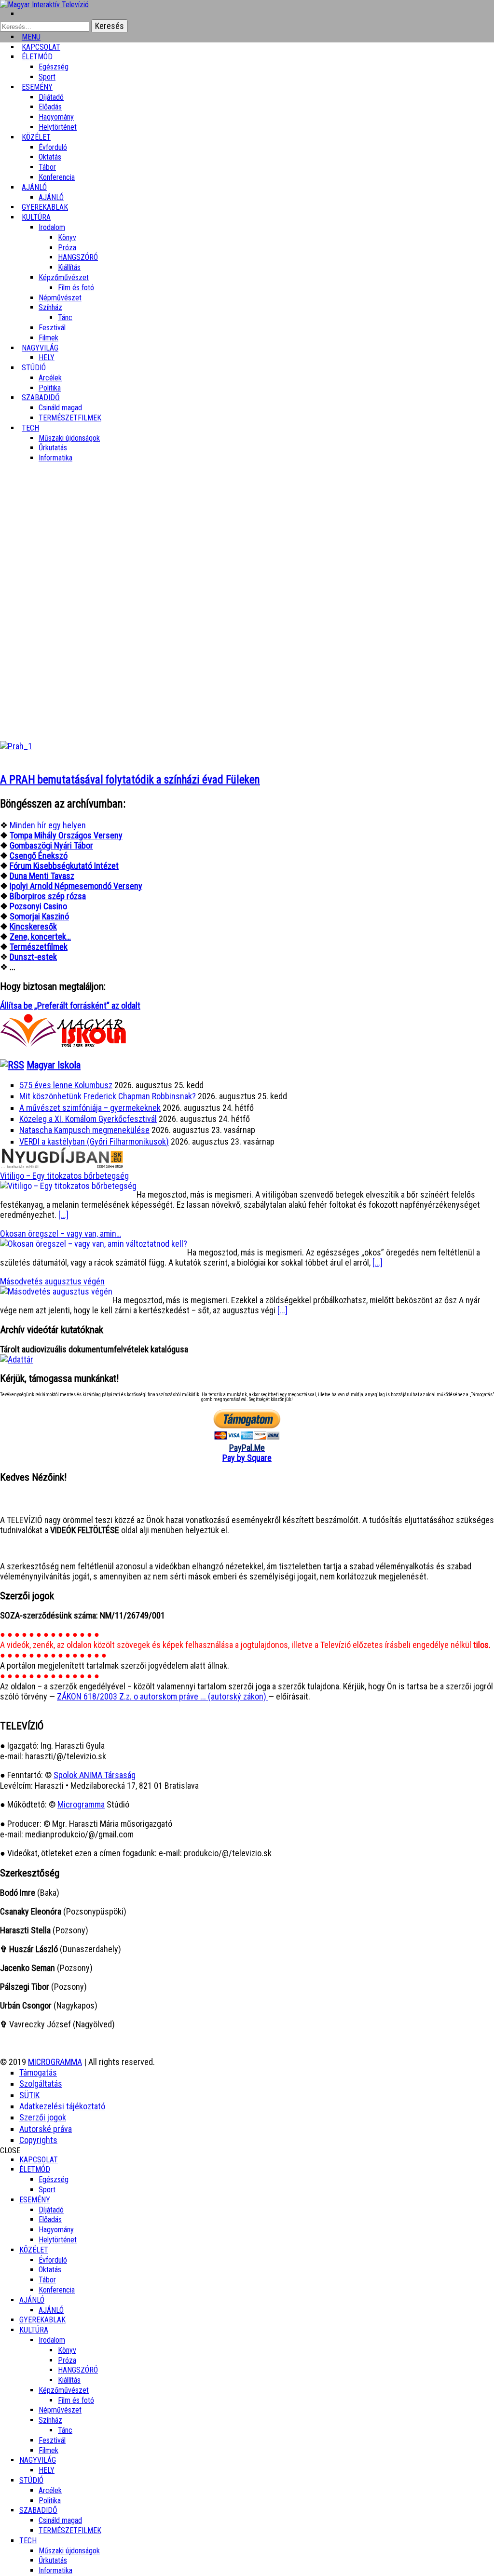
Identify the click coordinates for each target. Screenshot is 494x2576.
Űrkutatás (53, 448)
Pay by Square (247, 1458)
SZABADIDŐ (41, 398)
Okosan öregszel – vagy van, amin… (61, 1234)
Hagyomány (56, 117)
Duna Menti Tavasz (42, 876)
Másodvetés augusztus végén (52, 1281)
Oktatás (50, 157)
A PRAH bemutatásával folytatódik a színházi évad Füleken (130, 780)
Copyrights (38, 2140)
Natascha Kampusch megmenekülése (84, 1130)
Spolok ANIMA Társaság (95, 1775)
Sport (47, 2190)
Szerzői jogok (43, 2117)
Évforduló (53, 147)
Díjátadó (51, 97)
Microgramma (81, 1804)
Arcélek (50, 2490)
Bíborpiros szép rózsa (48, 896)
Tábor (47, 2280)
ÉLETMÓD (37, 57)
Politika (50, 2501)
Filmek (48, 2450)
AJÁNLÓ (32, 2300)
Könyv (67, 237)
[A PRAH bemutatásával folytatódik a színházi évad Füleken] (16, 746)
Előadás (50, 107)
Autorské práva (46, 2129)
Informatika (55, 458)
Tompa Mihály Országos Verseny (66, 835)
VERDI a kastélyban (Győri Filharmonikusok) (94, 1141)
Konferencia (57, 177)
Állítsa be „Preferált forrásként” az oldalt (70, 1005)
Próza (67, 248)
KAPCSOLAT (39, 2160)
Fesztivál (52, 2440)
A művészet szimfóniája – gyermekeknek (90, 1108)
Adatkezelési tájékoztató (62, 2106)
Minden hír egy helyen (48, 825)
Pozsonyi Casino (38, 906)
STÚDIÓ (34, 368)
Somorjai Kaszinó (39, 916)
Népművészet (60, 298)
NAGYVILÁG (38, 2460)
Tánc (65, 317)
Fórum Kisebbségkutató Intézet (64, 866)
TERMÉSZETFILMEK (70, 418)
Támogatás (38, 2072)
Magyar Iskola (54, 1065)
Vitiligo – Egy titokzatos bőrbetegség (64, 1176)
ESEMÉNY (37, 87)
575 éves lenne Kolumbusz (66, 1085)
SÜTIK (29, 2095)
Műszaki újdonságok (69, 438)
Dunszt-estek (33, 957)
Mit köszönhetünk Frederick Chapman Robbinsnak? (108, 1096)
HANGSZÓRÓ (78, 257)
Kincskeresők (33, 926)
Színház (50, 307)
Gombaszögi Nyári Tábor (51, 845)
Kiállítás (69, 267)
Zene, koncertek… (40, 937)
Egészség (54, 2179)
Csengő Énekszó (39, 856)
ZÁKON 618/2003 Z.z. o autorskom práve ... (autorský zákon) (163, 1696)
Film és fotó (76, 288)
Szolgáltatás (41, 2084)
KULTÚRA (36, 217)
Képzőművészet (64, 277)
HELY (47, 2470)
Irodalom (52, 227)
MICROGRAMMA (55, 2062)
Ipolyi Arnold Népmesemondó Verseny (76, 886)
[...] (63, 1215)
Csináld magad (60, 408)
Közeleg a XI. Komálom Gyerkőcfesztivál (88, 1119)
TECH (30, 428)
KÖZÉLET (36, 137)
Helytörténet (58, 127)
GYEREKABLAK (42, 2320)
